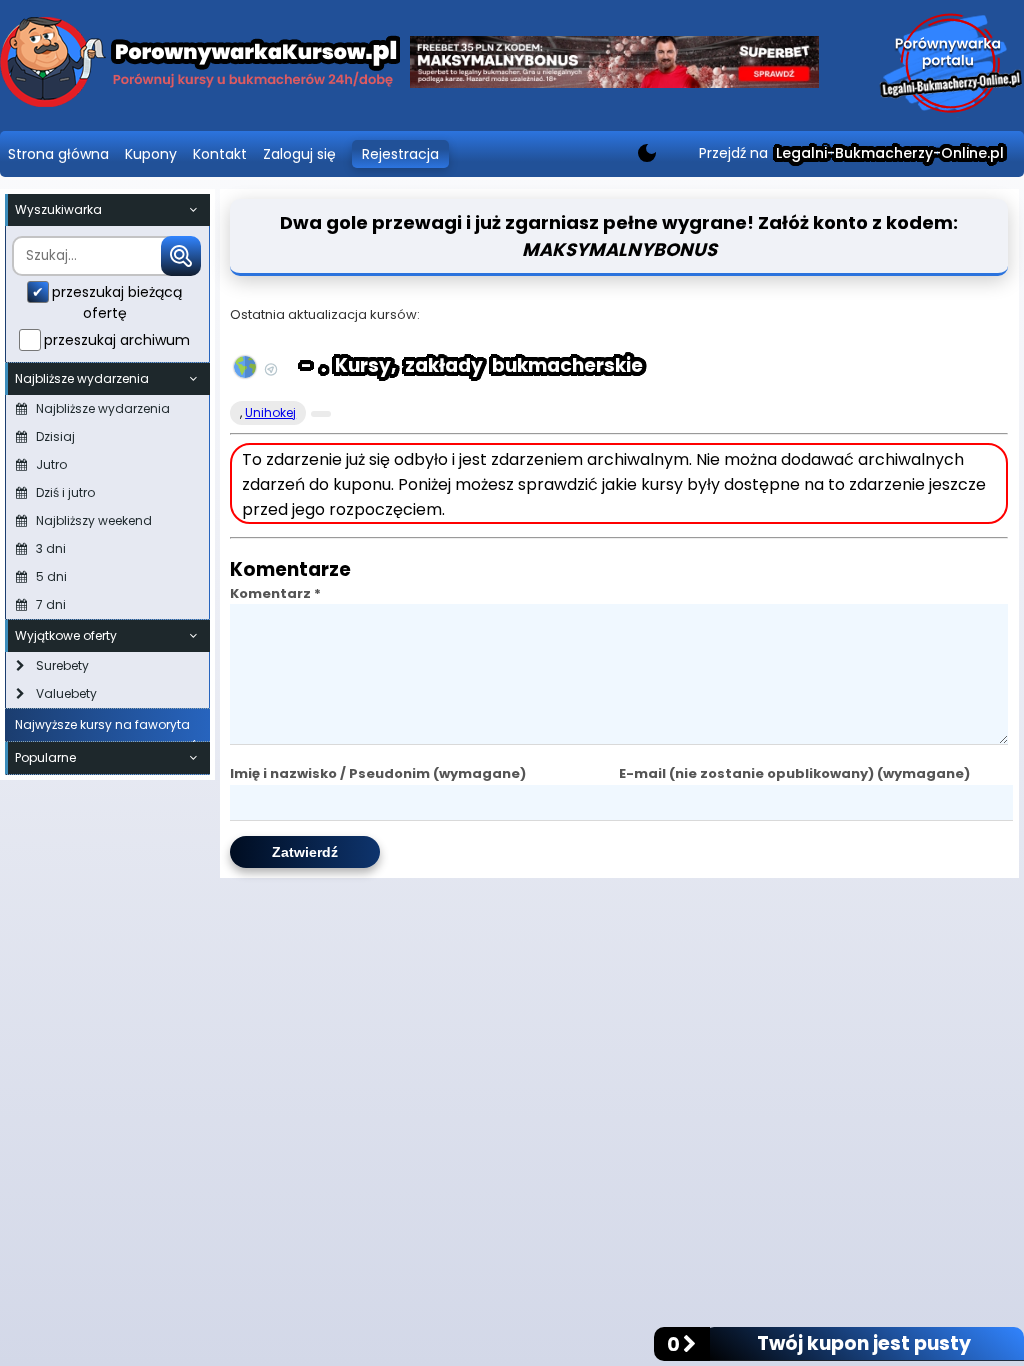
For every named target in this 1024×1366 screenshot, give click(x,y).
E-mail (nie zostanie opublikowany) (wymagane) (794, 773)
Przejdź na (851, 153)
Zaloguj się (299, 154)
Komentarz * (275, 593)
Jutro (51, 464)
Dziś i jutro (65, 492)
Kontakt (220, 154)
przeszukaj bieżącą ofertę (117, 302)
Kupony (151, 154)
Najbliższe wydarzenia (103, 408)
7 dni (51, 604)
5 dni (51, 576)
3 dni (51, 548)
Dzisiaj (55, 436)
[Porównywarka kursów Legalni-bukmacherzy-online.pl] (200, 65)
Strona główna (58, 154)
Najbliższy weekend (94, 520)
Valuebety (66, 693)
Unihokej (270, 412)
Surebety (62, 665)
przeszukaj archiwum (117, 340)
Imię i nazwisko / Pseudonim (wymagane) (378, 773)
